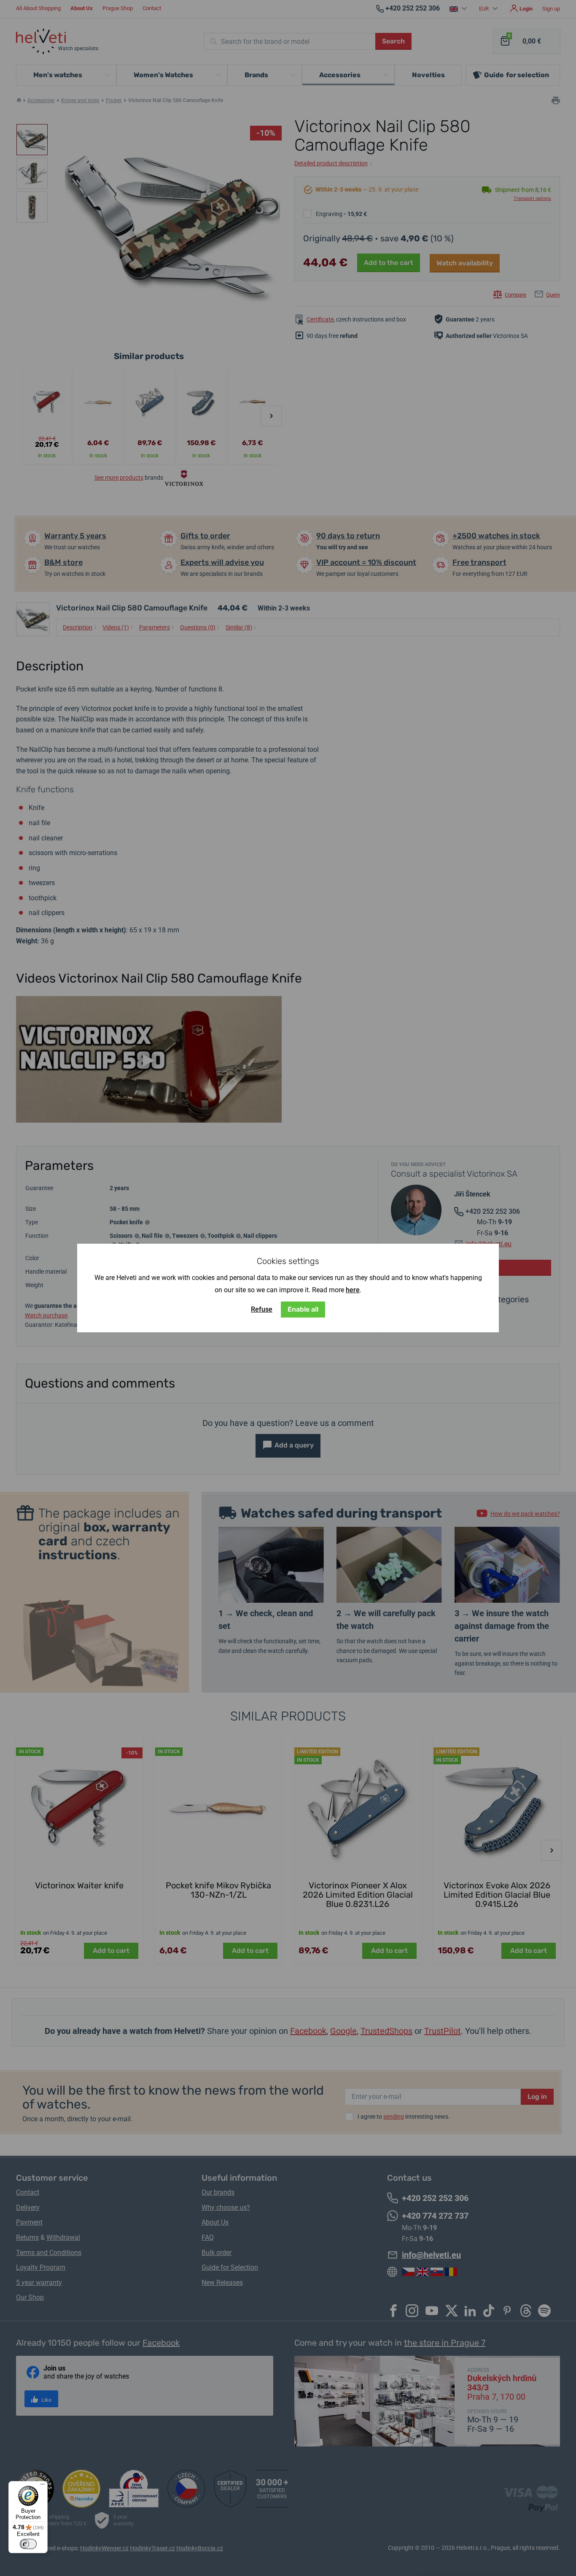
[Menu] (43, 2486)
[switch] (28, 2544)
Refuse (262, 1309)
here (353, 1290)
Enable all (303, 1309)
